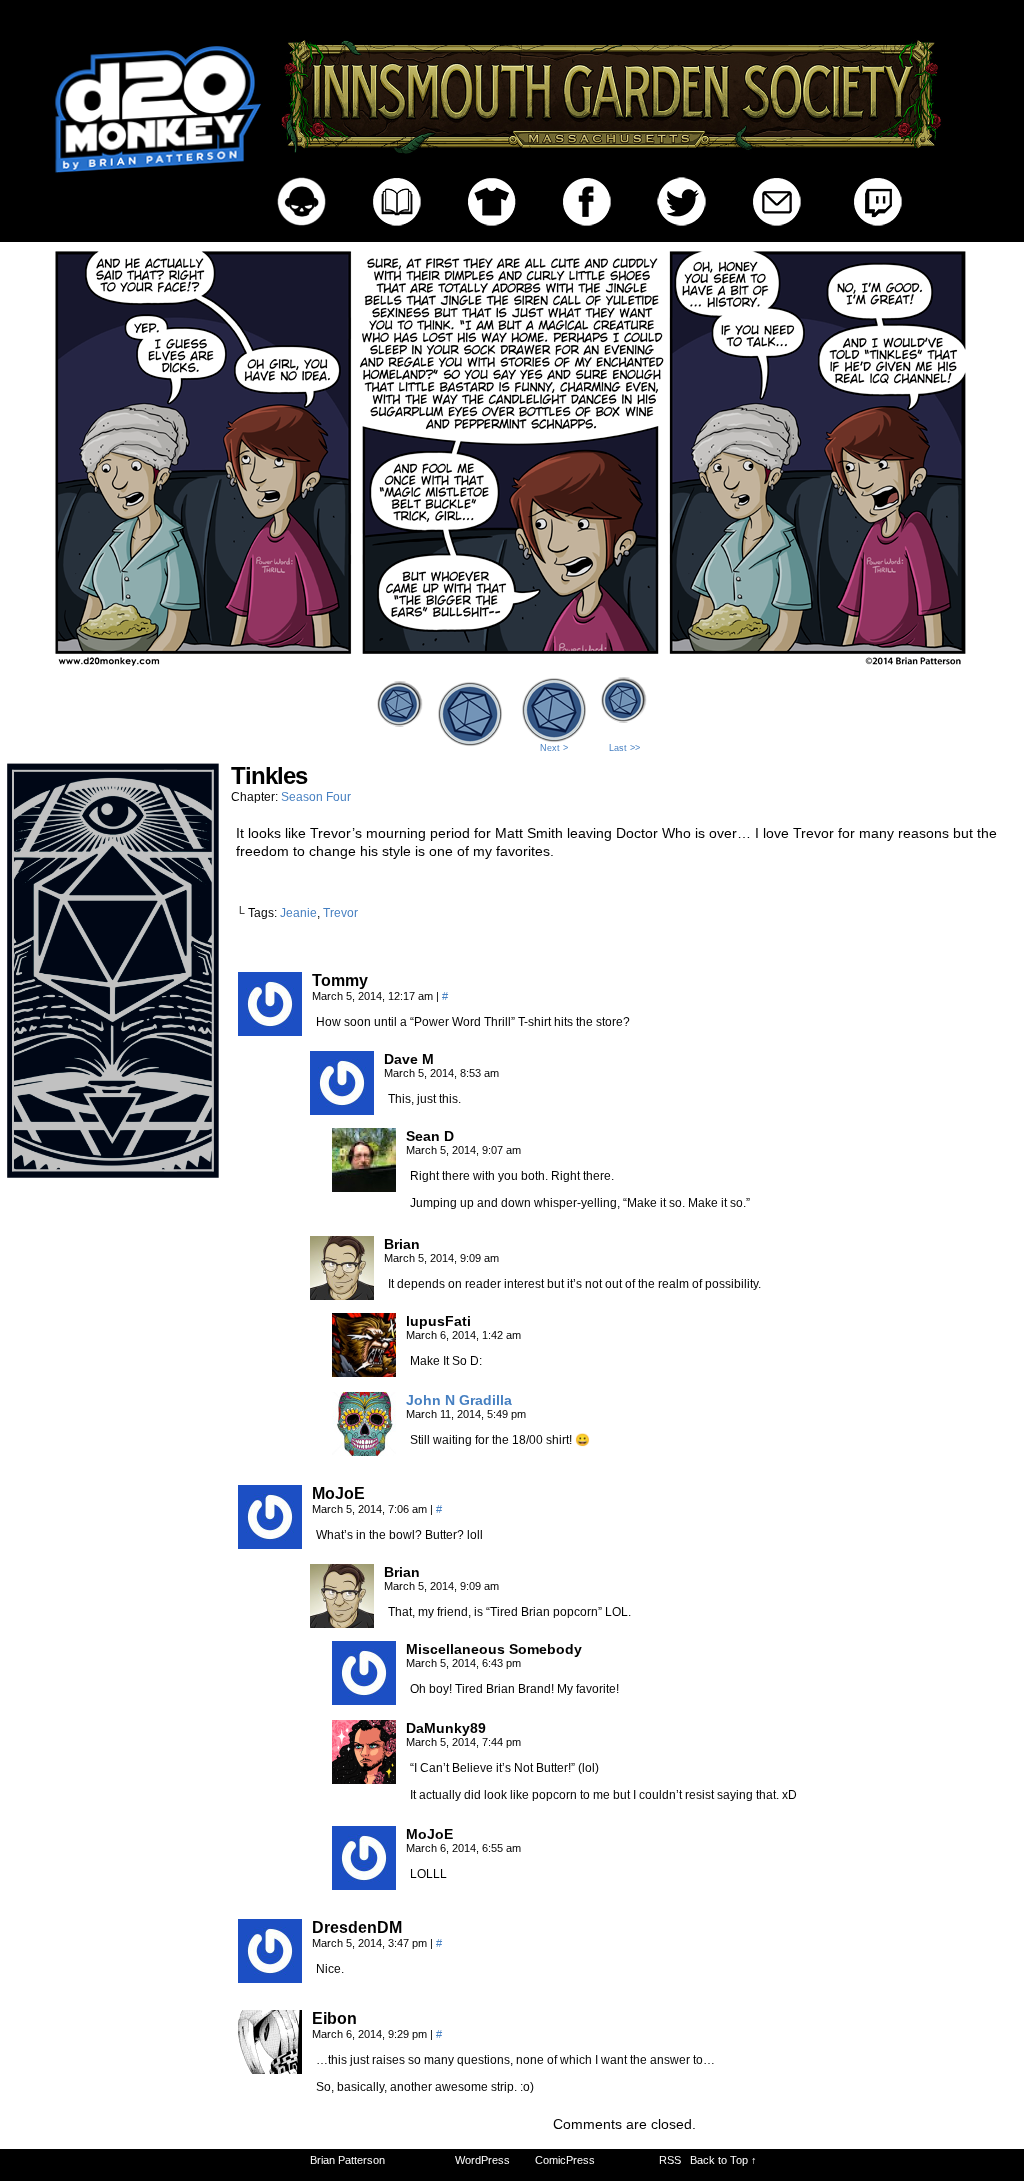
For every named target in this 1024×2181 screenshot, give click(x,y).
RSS (670, 2160)
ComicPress (565, 2160)
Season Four (316, 797)
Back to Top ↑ (723, 2160)
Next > (554, 748)
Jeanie (298, 913)
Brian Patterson (347, 2160)
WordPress (482, 2160)
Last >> (624, 748)
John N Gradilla (459, 1400)
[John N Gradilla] (364, 1451)
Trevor (340, 913)
